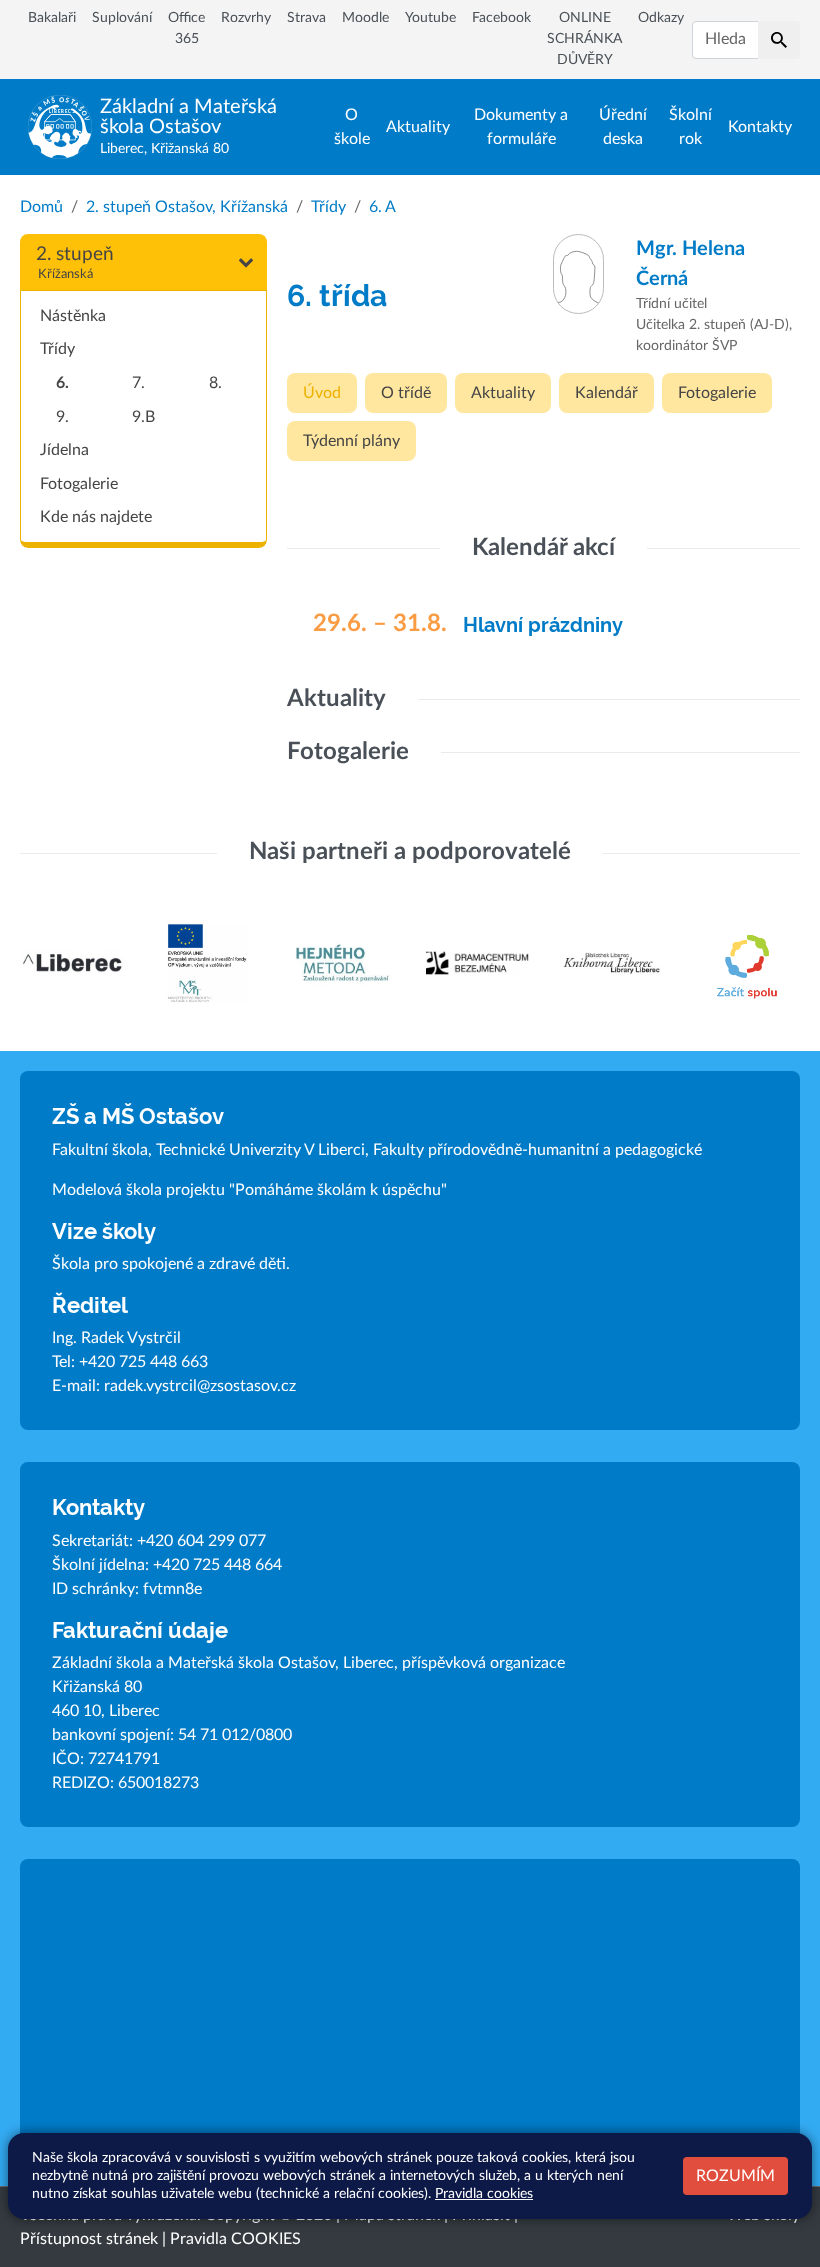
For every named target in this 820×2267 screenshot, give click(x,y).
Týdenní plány (351, 441)
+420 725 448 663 (143, 1362)
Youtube (430, 18)
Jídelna (64, 450)
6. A (382, 207)
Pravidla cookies (484, 2193)
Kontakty (760, 127)
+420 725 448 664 (217, 1565)
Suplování (122, 18)
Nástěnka (73, 316)
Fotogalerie (79, 484)
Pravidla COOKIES (235, 2239)
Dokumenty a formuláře (521, 127)
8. (215, 383)
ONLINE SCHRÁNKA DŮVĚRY (584, 39)
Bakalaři (52, 18)
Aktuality (418, 127)
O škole (352, 127)
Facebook (501, 18)
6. (62, 383)
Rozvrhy (246, 18)
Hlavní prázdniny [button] (543, 625)
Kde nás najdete (96, 517)
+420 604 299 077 (201, 1541)
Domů (41, 207)
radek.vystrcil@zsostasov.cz (200, 1386)
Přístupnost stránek (89, 2239)
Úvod (322, 393)
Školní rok (690, 127)
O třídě (406, 393)
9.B (143, 417)
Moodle (365, 18)
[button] (779, 40)
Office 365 (186, 28)
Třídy (328, 207)
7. (138, 383)
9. (62, 417)
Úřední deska (623, 127)
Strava (306, 18)
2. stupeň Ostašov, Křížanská (187, 207)
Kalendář (606, 393)
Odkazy (661, 18)
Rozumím (735, 2176)
